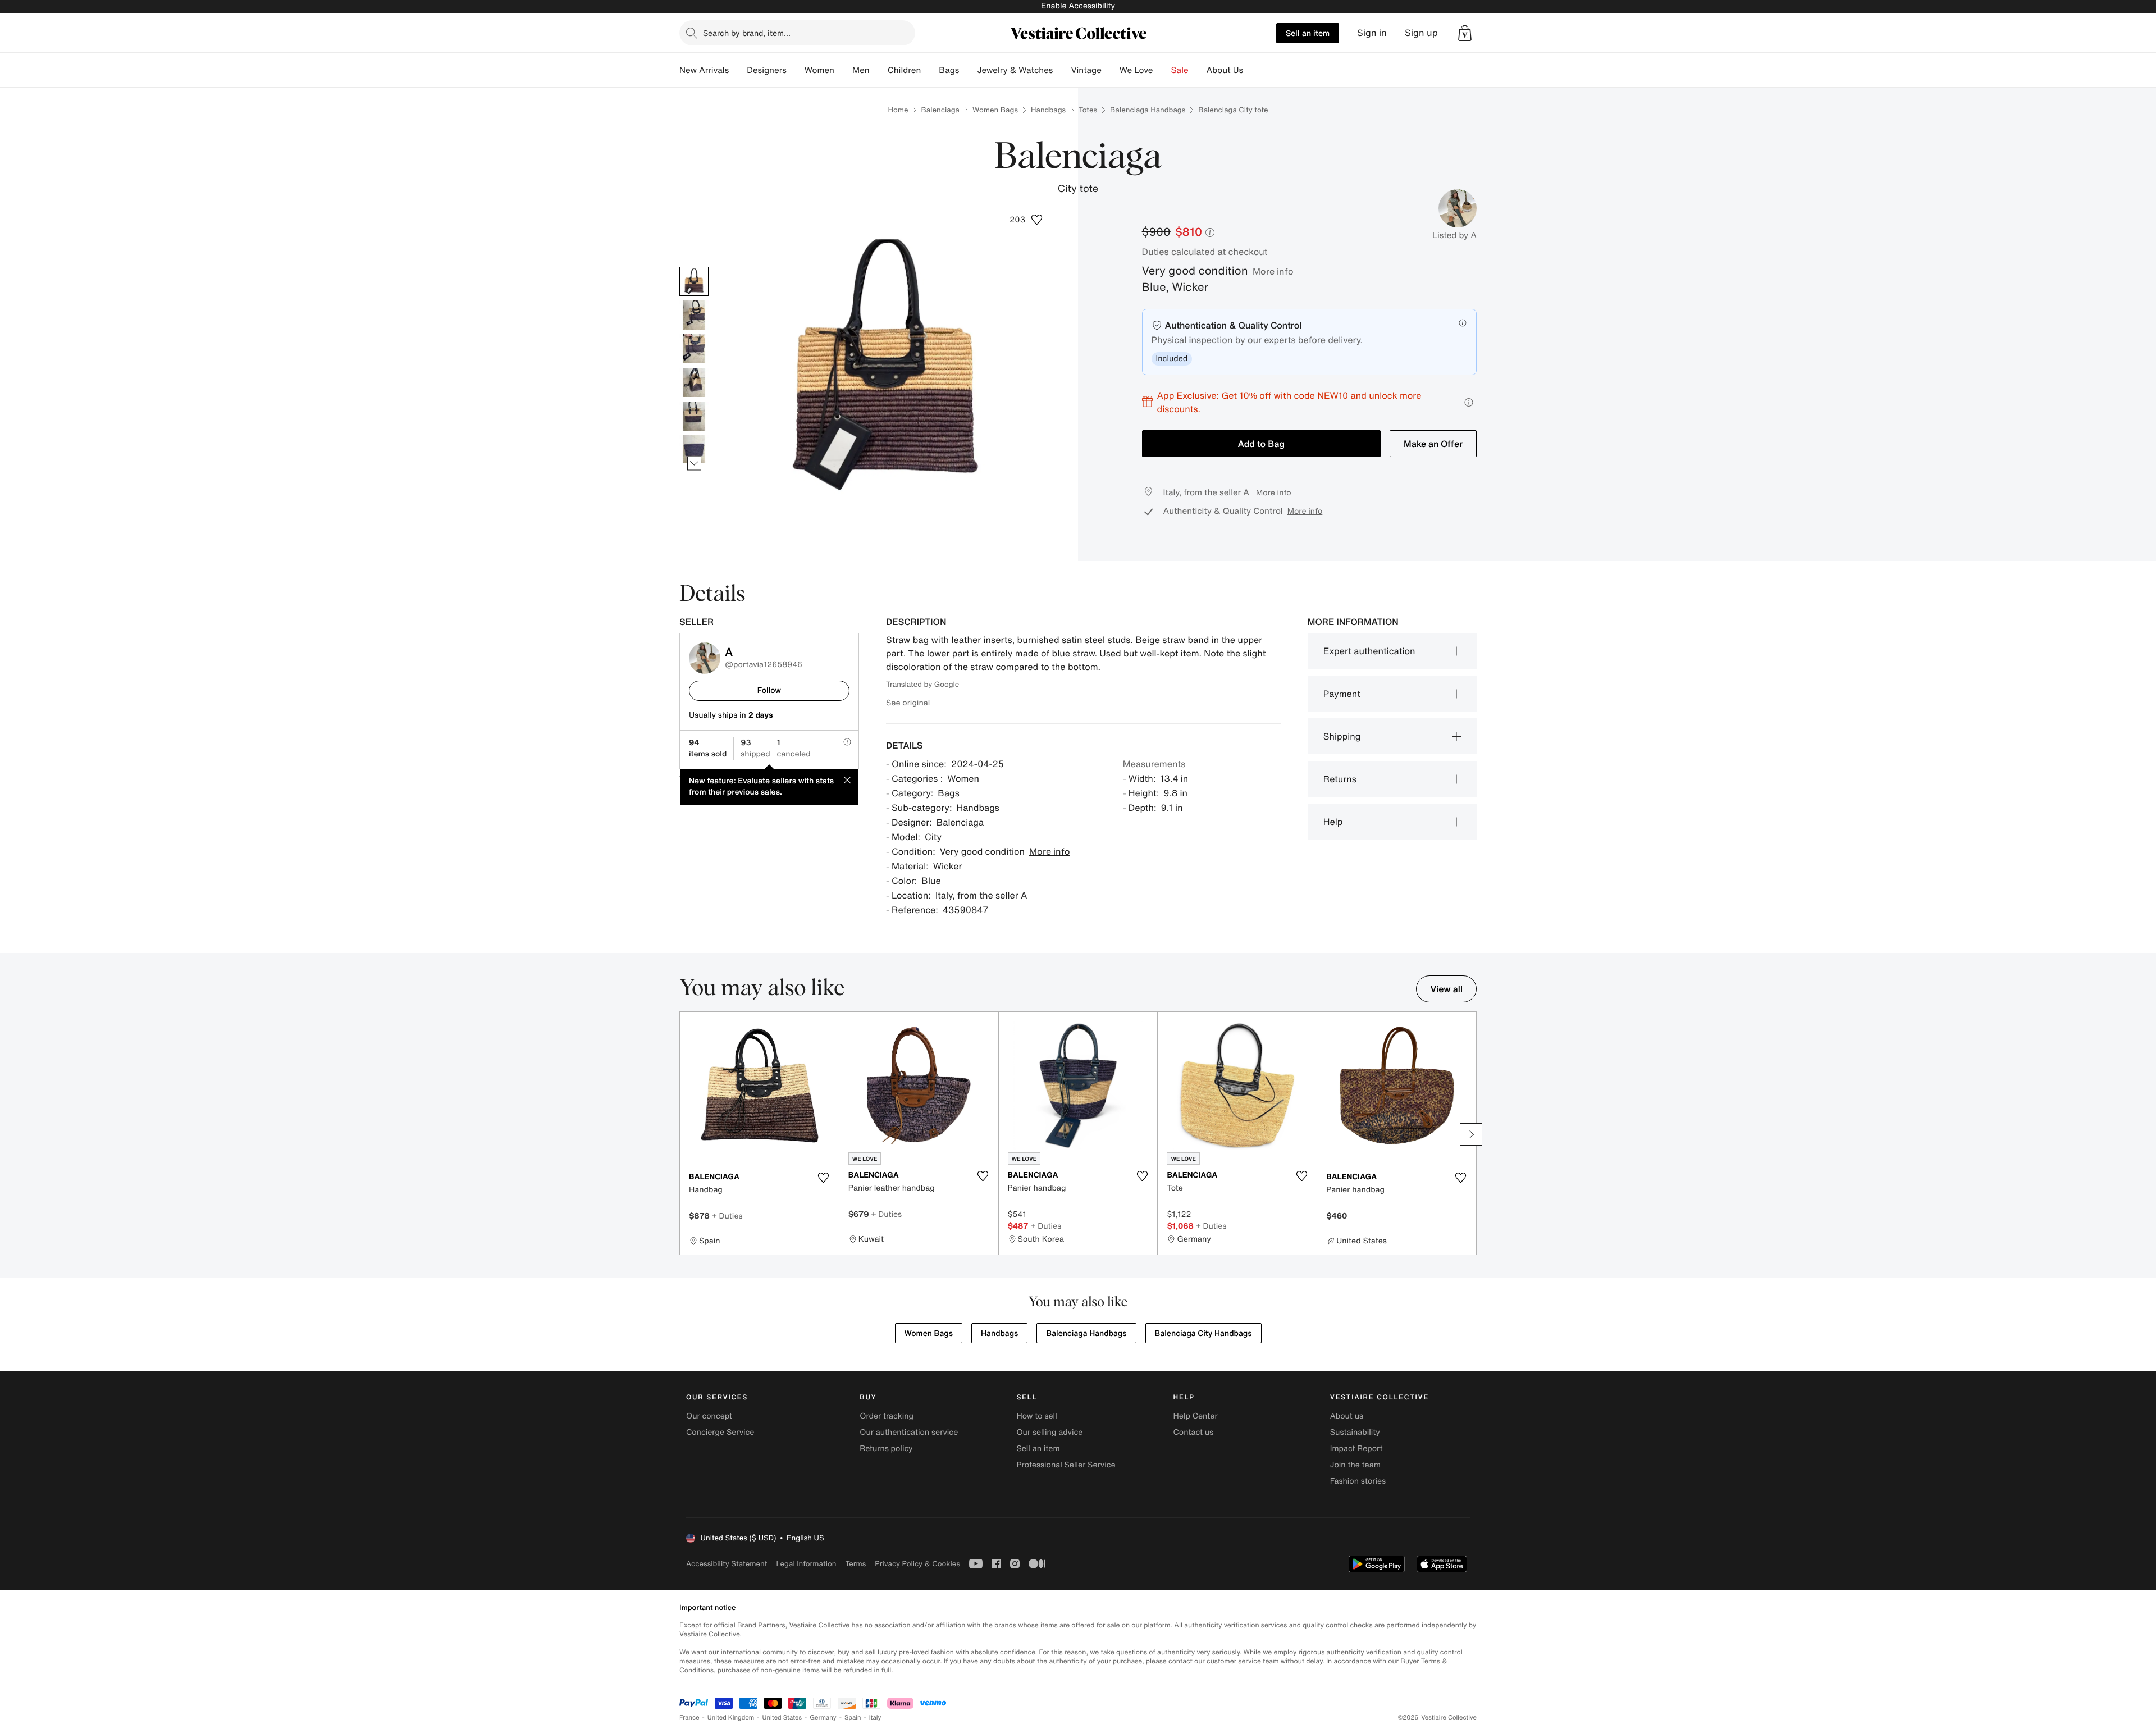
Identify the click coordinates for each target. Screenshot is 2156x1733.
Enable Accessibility (1078, 6)
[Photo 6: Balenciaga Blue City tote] (694, 450)
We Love (1136, 70)
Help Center (1196, 1416)
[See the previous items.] (694, 266)
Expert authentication (1369, 651)
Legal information (806, 1564)
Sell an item (1308, 33)
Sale (1180, 70)
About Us (1225, 70)
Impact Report (1356, 1449)
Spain (853, 1718)
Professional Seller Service (1066, 1465)
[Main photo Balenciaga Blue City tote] (694, 281)
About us (1347, 1416)
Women (819, 70)
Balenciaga (940, 110)
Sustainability (1355, 1432)
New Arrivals (704, 70)
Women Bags (995, 110)
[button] (1465, 33)
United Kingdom (731, 1718)
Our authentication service (909, 1432)
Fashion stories (1358, 1481)
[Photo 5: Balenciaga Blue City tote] (694, 416)
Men (861, 70)
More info (1273, 271)
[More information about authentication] (1463, 323)
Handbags (1048, 110)
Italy (875, 1718)
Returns (1340, 779)
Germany (823, 1718)
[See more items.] (694, 463)
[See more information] (1469, 402)
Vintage (1086, 70)
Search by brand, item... (747, 33)
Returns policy (886, 1449)
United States (782, 1718)
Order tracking (887, 1416)
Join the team (1355, 1465)
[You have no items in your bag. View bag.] (1465, 33)
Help (1333, 822)
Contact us (1194, 1432)
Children (905, 70)
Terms (855, 1564)
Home (898, 110)
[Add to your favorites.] (824, 1178)
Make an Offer (1433, 444)
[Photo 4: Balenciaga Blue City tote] (694, 382)
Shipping (1342, 736)
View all (1446, 989)
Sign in (1372, 33)
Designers (767, 70)
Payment (1342, 694)
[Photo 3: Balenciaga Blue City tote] (694, 349)
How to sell (1036, 1416)
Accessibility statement (727, 1564)
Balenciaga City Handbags (1203, 1333)
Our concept (709, 1416)
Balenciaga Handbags (1148, 110)
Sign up (1421, 33)
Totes (1088, 110)
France (689, 1718)
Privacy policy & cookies (917, 1564)
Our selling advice (1049, 1432)
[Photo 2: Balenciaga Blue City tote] (694, 315)
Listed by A (1454, 235)
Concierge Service (720, 1432)
